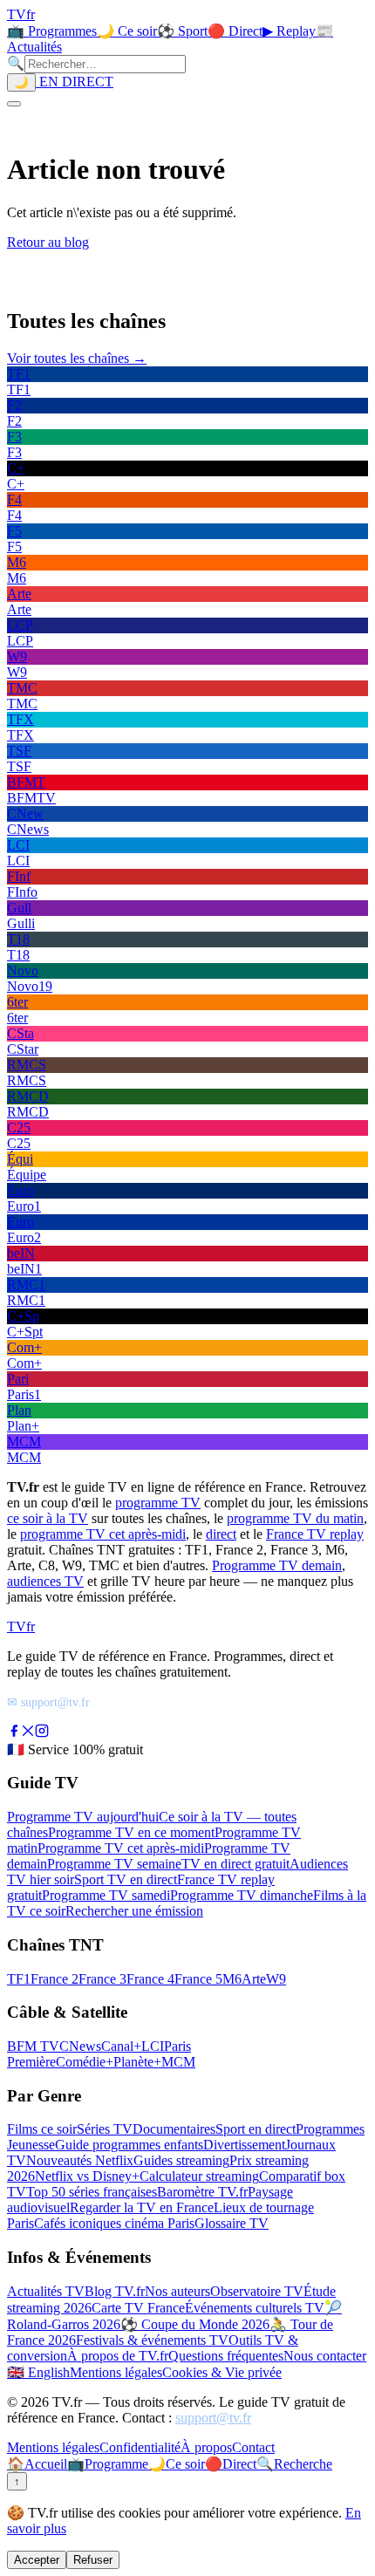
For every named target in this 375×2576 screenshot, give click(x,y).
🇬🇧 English (38, 2372)
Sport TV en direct (126, 1879)
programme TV (158, 1503)
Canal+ (121, 2046)
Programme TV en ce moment (131, 1832)
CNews (80, 2046)
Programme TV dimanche (242, 1895)
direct (221, 1534)
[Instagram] (42, 1733)
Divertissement (244, 2145)
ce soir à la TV (48, 1518)
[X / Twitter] (28, 1733)
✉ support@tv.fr (48, 1702)
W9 (276, 1979)
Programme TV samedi (106, 1895)
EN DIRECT (75, 82)
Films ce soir (42, 2129)
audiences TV (45, 1581)
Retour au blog (48, 242)
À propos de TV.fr (118, 2356)
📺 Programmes (52, 31)
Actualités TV (46, 2291)
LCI (153, 2046)
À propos (206, 2447)
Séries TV (105, 2129)
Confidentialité (140, 2447)
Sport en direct (256, 2129)
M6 (232, 1979)
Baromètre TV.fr (202, 2192)
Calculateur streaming (199, 2176)
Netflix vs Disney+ (87, 2176)
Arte (254, 1979)
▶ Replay (289, 31)
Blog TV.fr (115, 2291)
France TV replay (315, 1534)
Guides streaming (181, 2160)
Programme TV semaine (114, 1864)
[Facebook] (14, 1733)
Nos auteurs (177, 2291)
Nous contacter (325, 2356)
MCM (178, 2062)
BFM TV (33, 2046)
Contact (253, 2447)
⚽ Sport (182, 31)
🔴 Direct (235, 31)
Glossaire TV (232, 2223)
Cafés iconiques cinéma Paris (114, 2223)
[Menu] (14, 104)
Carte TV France (138, 2308)
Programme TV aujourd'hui (83, 1817)
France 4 (150, 1979)
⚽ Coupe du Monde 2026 (195, 2324)
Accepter (37, 2560)
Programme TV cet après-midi (121, 1848)
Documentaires (174, 2129)
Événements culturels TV (255, 2308)
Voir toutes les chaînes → (77, 358)
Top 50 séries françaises (92, 2192)
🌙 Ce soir (127, 31)
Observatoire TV (257, 2291)
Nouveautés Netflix (80, 2160)
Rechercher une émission (134, 1911)
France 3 (102, 1979)
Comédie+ (85, 2062)
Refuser (93, 2560)
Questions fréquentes (226, 2356)
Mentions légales (116, 2372)
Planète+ (137, 2062)
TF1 (19, 1979)
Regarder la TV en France (142, 2207)
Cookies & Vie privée (222, 2372)
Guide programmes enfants (129, 2145)
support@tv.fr (213, 2418)
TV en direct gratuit (235, 1864)
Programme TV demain (277, 1565)
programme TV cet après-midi (103, 1534)
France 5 (198, 1979)
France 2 (55, 1979)
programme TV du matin (295, 1518)
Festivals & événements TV (152, 2340)
